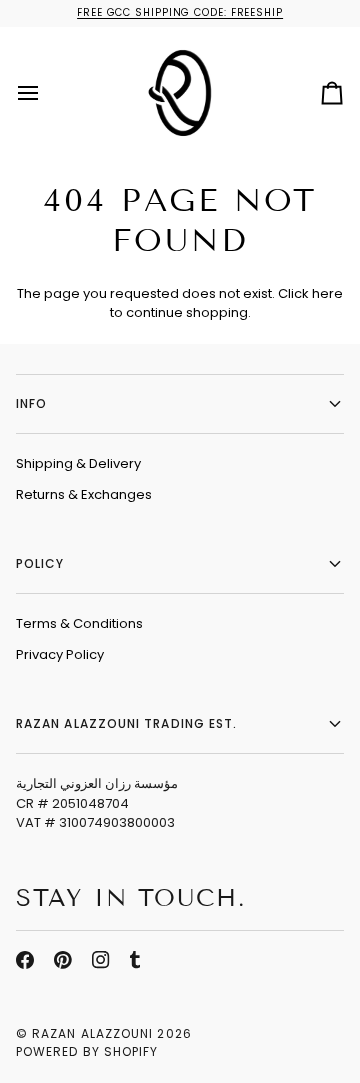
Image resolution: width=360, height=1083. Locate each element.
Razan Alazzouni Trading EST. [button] (126, 723)
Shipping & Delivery (78, 463)
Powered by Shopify (87, 1051)
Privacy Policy (60, 654)
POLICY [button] (40, 563)
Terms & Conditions (79, 623)
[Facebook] (25, 960)
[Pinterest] (63, 960)
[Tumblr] (135, 960)
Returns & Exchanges (84, 494)
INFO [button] (31, 403)
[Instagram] (101, 960)
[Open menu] (46, 92)
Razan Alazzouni (92, 1033)
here (327, 293)
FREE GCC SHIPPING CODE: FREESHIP (180, 12)
